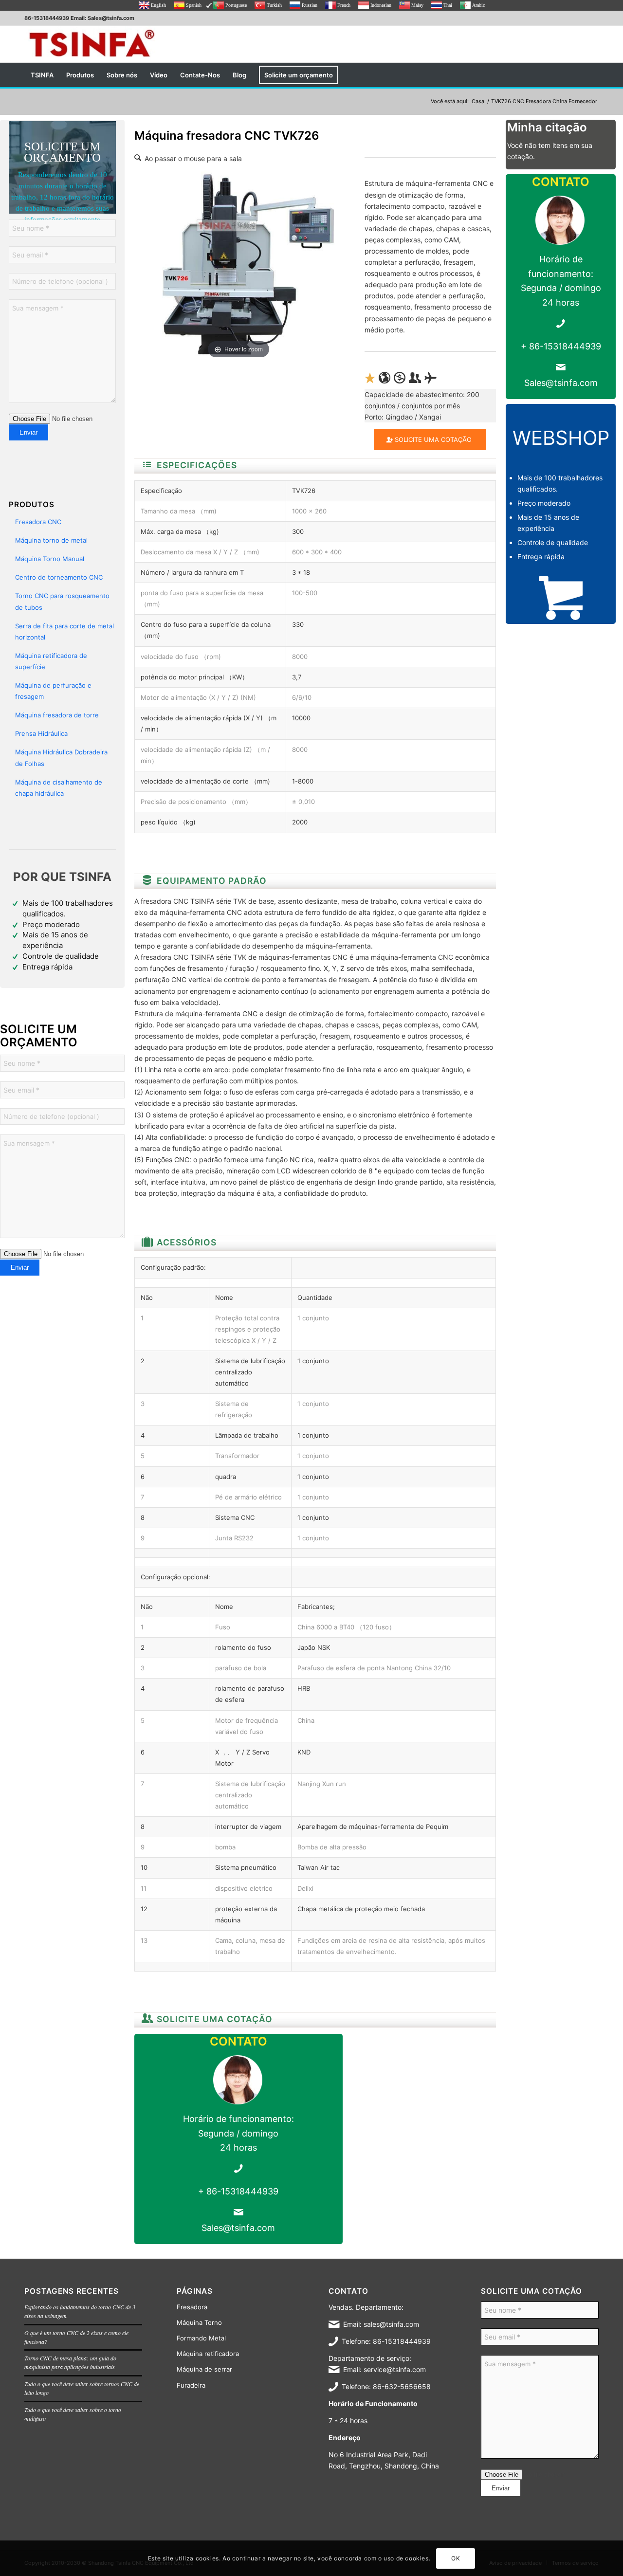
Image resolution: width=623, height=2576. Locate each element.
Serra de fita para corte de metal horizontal (64, 631)
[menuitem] (42, 75)
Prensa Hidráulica (41, 733)
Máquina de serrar (204, 2369)
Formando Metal (201, 2338)
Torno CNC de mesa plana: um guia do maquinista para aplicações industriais (70, 2362)
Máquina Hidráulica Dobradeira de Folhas (61, 758)
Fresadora (192, 2307)
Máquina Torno (199, 2322)
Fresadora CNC (38, 522)
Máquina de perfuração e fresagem (53, 691)
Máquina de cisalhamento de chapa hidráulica (59, 788)
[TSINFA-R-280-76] (92, 44)
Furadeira (191, 2385)
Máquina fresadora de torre (57, 715)
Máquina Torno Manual (50, 559)
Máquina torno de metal (51, 540)
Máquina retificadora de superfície (51, 661)
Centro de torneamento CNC (59, 577)
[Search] (592, 75)
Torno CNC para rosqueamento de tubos (62, 601)
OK (456, 2558)
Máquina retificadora (208, 2354)
